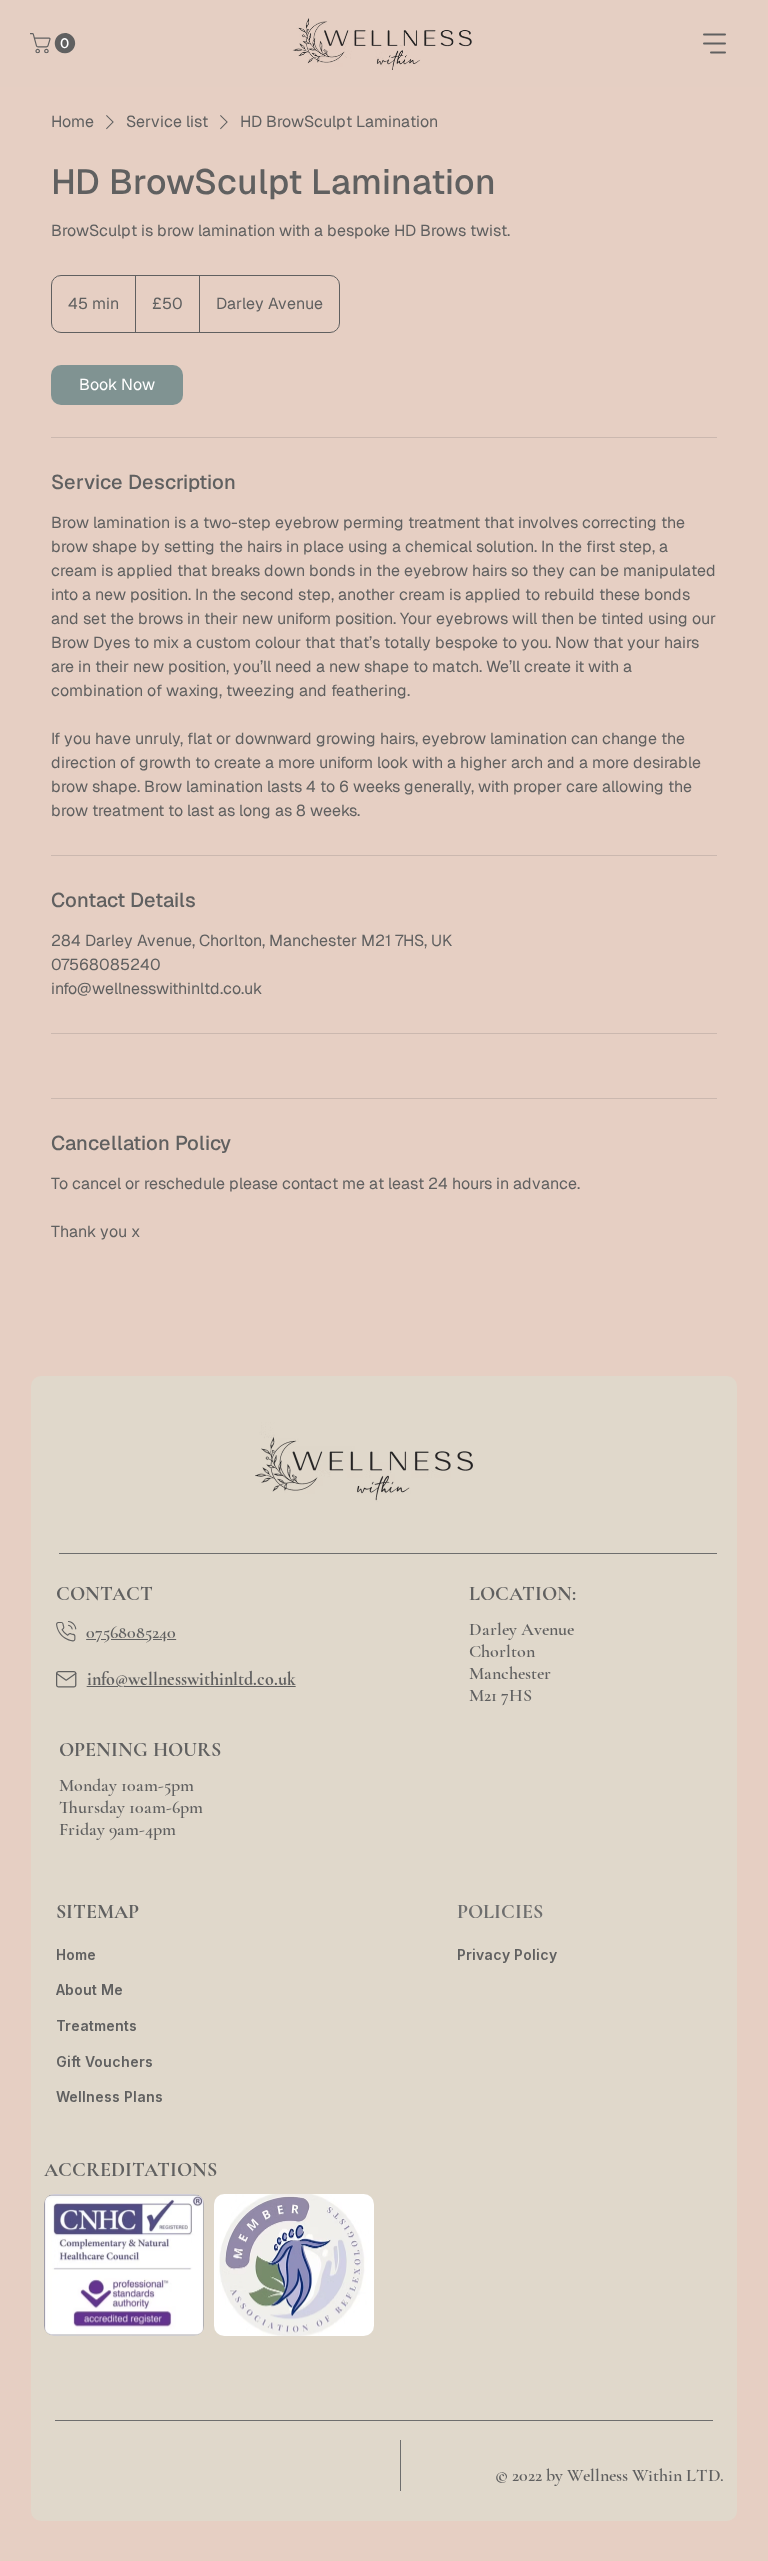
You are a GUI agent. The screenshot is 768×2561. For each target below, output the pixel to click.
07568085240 (131, 1632)
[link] (117, 385)
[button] (55, 43)
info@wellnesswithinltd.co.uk (191, 1679)
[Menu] (715, 43)
